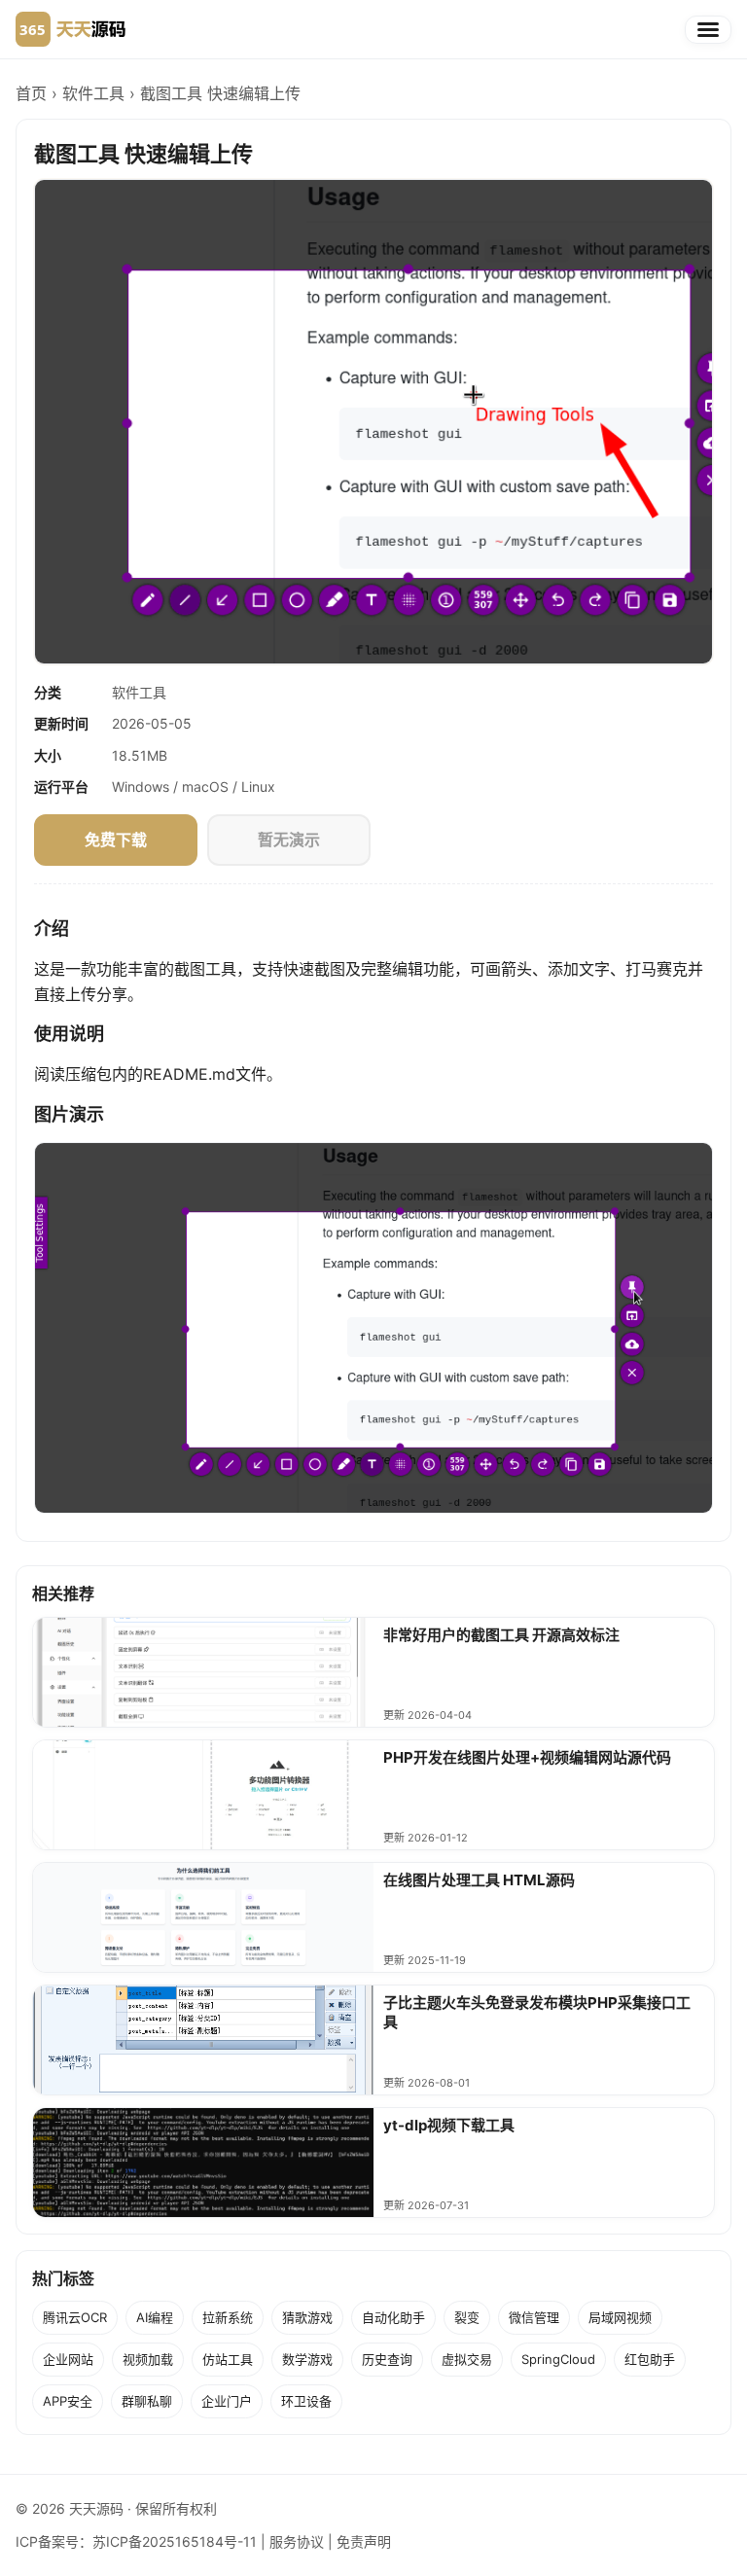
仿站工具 (228, 2359)
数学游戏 (307, 2359)
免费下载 (116, 840)
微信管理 (534, 2317)
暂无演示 (289, 840)
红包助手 (650, 2359)
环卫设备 (306, 2401)
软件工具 (93, 93)
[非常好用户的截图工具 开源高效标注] (203, 1672)
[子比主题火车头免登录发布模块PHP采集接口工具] (203, 2040)
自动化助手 (393, 2317)
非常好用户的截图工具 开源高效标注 (501, 1635)
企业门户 (227, 2401)
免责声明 (364, 2541)
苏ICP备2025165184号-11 (175, 2541)
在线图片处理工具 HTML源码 (479, 1880)
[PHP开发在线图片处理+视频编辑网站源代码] (203, 1795)
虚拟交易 (467, 2359)
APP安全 (68, 2401)
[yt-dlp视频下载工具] (203, 2163)
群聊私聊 (147, 2401)
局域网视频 (620, 2317)
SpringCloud (558, 2359)
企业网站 (68, 2359)
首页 (31, 93)
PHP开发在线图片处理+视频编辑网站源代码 (527, 1757)
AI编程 (155, 2317)
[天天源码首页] (71, 29)
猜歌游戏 (307, 2317)
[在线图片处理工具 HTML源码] (203, 1917)
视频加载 (148, 2359)
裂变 (467, 2317)
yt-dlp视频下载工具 (449, 2125)
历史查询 (387, 2359)
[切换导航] (708, 30)
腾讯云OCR (75, 2317)
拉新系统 (228, 2317)
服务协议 (297, 2541)
